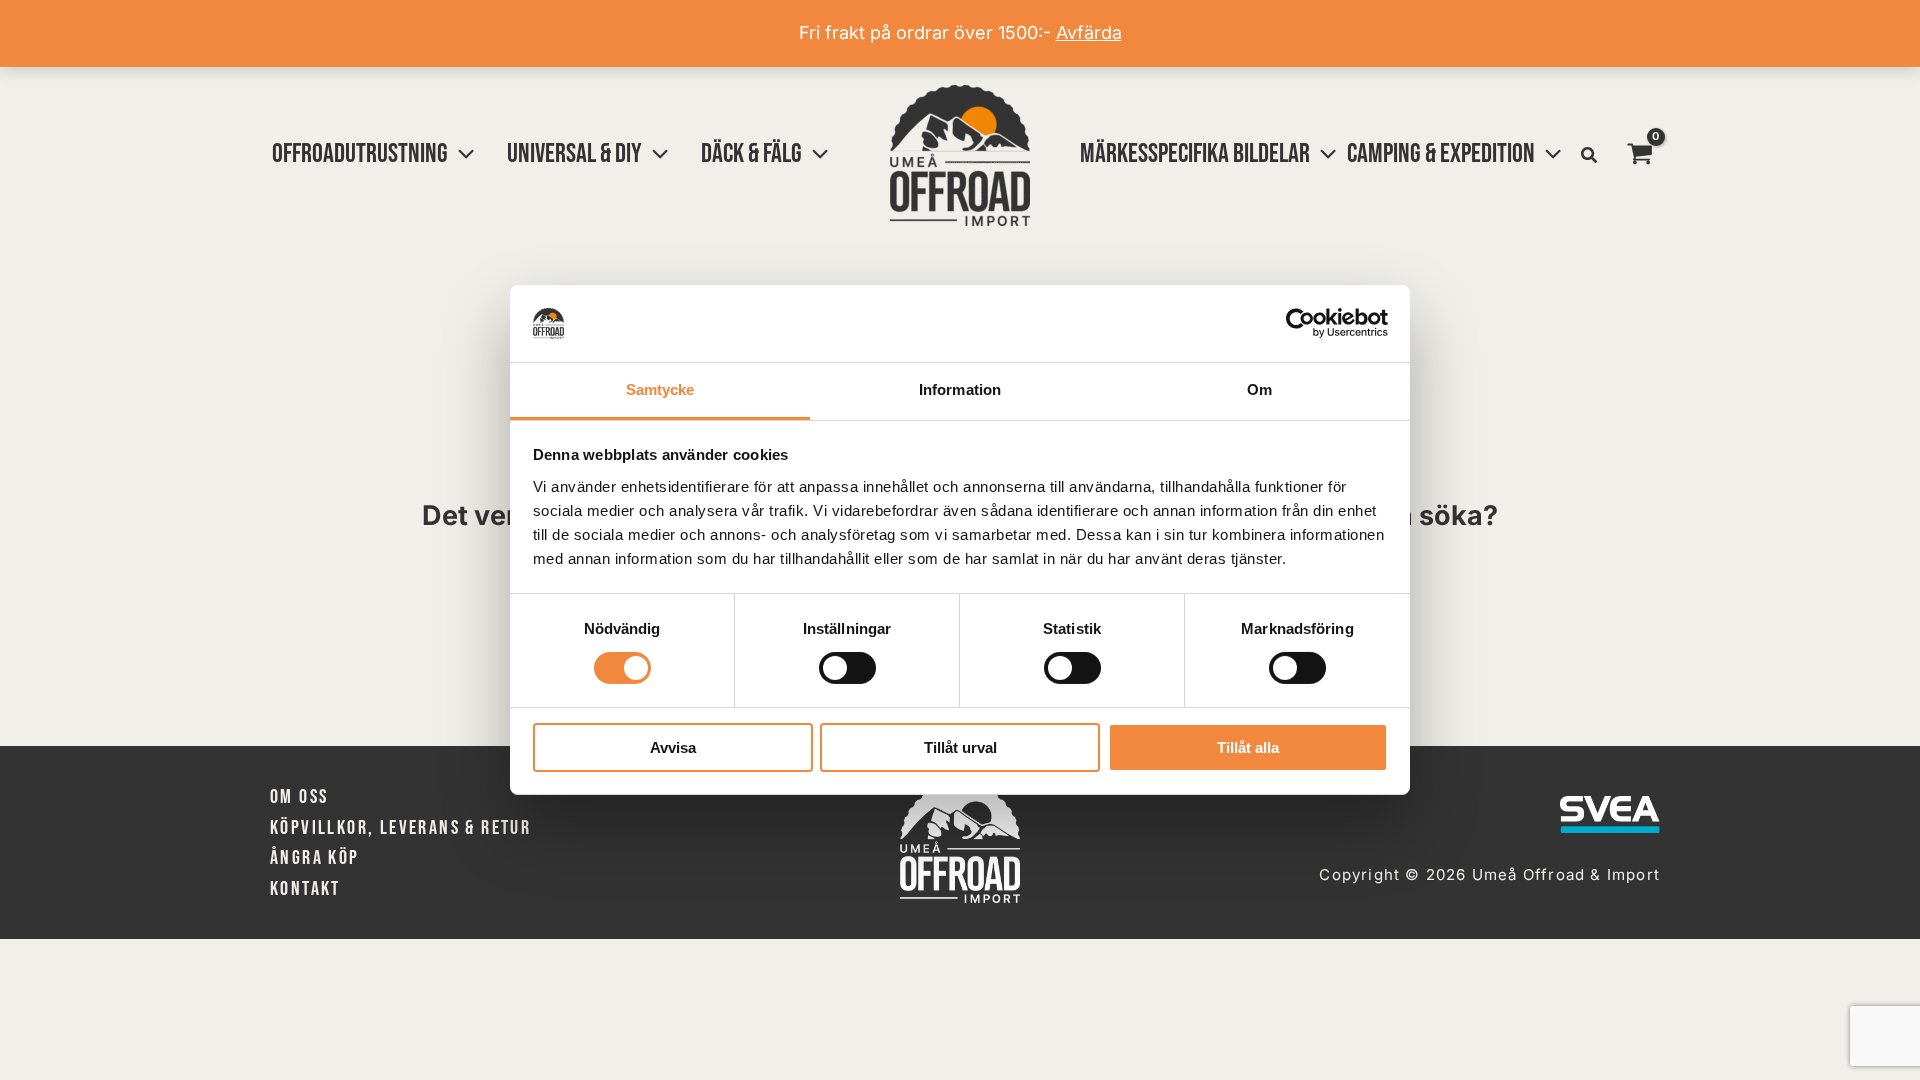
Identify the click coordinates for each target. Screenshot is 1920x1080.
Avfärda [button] (1089, 32)
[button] (461, 154)
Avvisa (673, 747)
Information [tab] (960, 389)
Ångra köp (315, 858)
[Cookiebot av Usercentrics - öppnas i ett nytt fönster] (1300, 323)
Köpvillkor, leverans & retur (400, 828)
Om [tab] (1259, 389)
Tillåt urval (960, 747)
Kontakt (305, 889)
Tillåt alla (1248, 747)
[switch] (847, 668)
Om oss (299, 797)
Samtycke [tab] (660, 389)
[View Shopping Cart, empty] (1640, 155)
